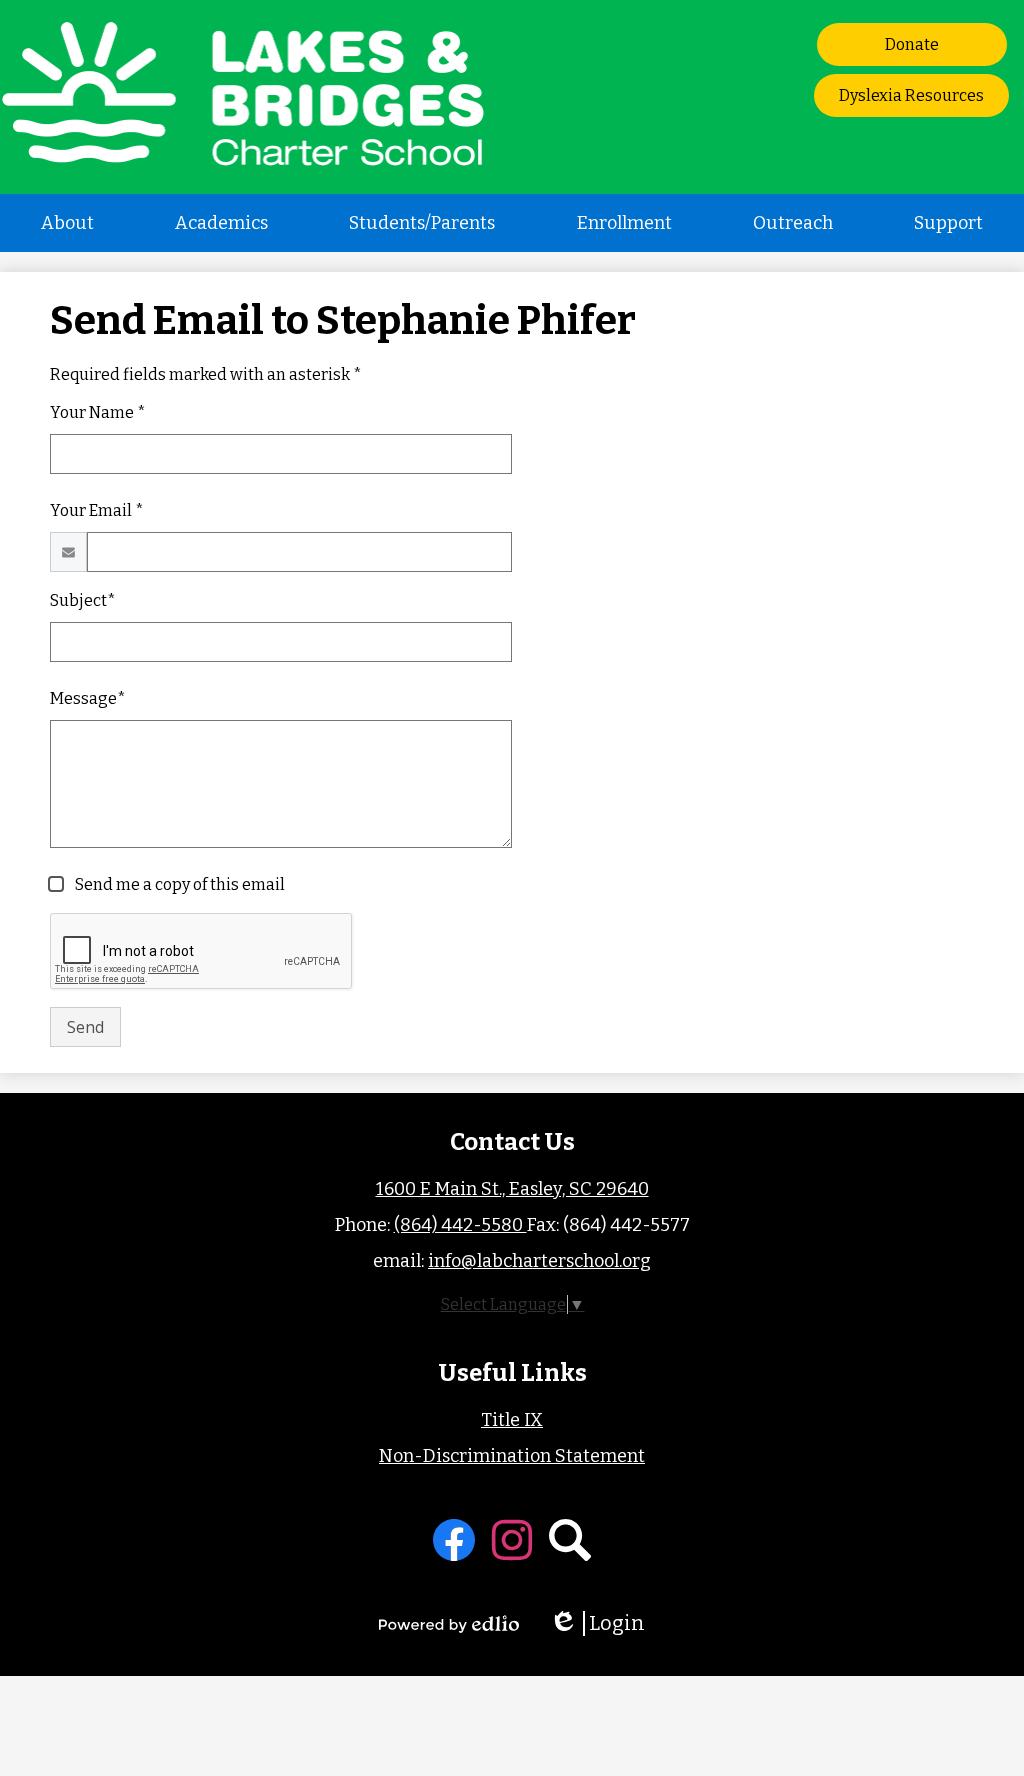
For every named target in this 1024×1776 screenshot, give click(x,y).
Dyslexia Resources (911, 95)
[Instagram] (512, 1540)
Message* (88, 698)
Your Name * (98, 412)
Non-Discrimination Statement (512, 1456)
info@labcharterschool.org (539, 1261)
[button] (67, 223)
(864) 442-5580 (460, 1225)
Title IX (512, 1420)
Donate (912, 44)
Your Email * (97, 510)
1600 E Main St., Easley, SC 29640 (512, 1189)
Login (604, 1623)
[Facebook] (454, 1540)
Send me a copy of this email (178, 884)
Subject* (83, 600)
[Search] (570, 1540)
